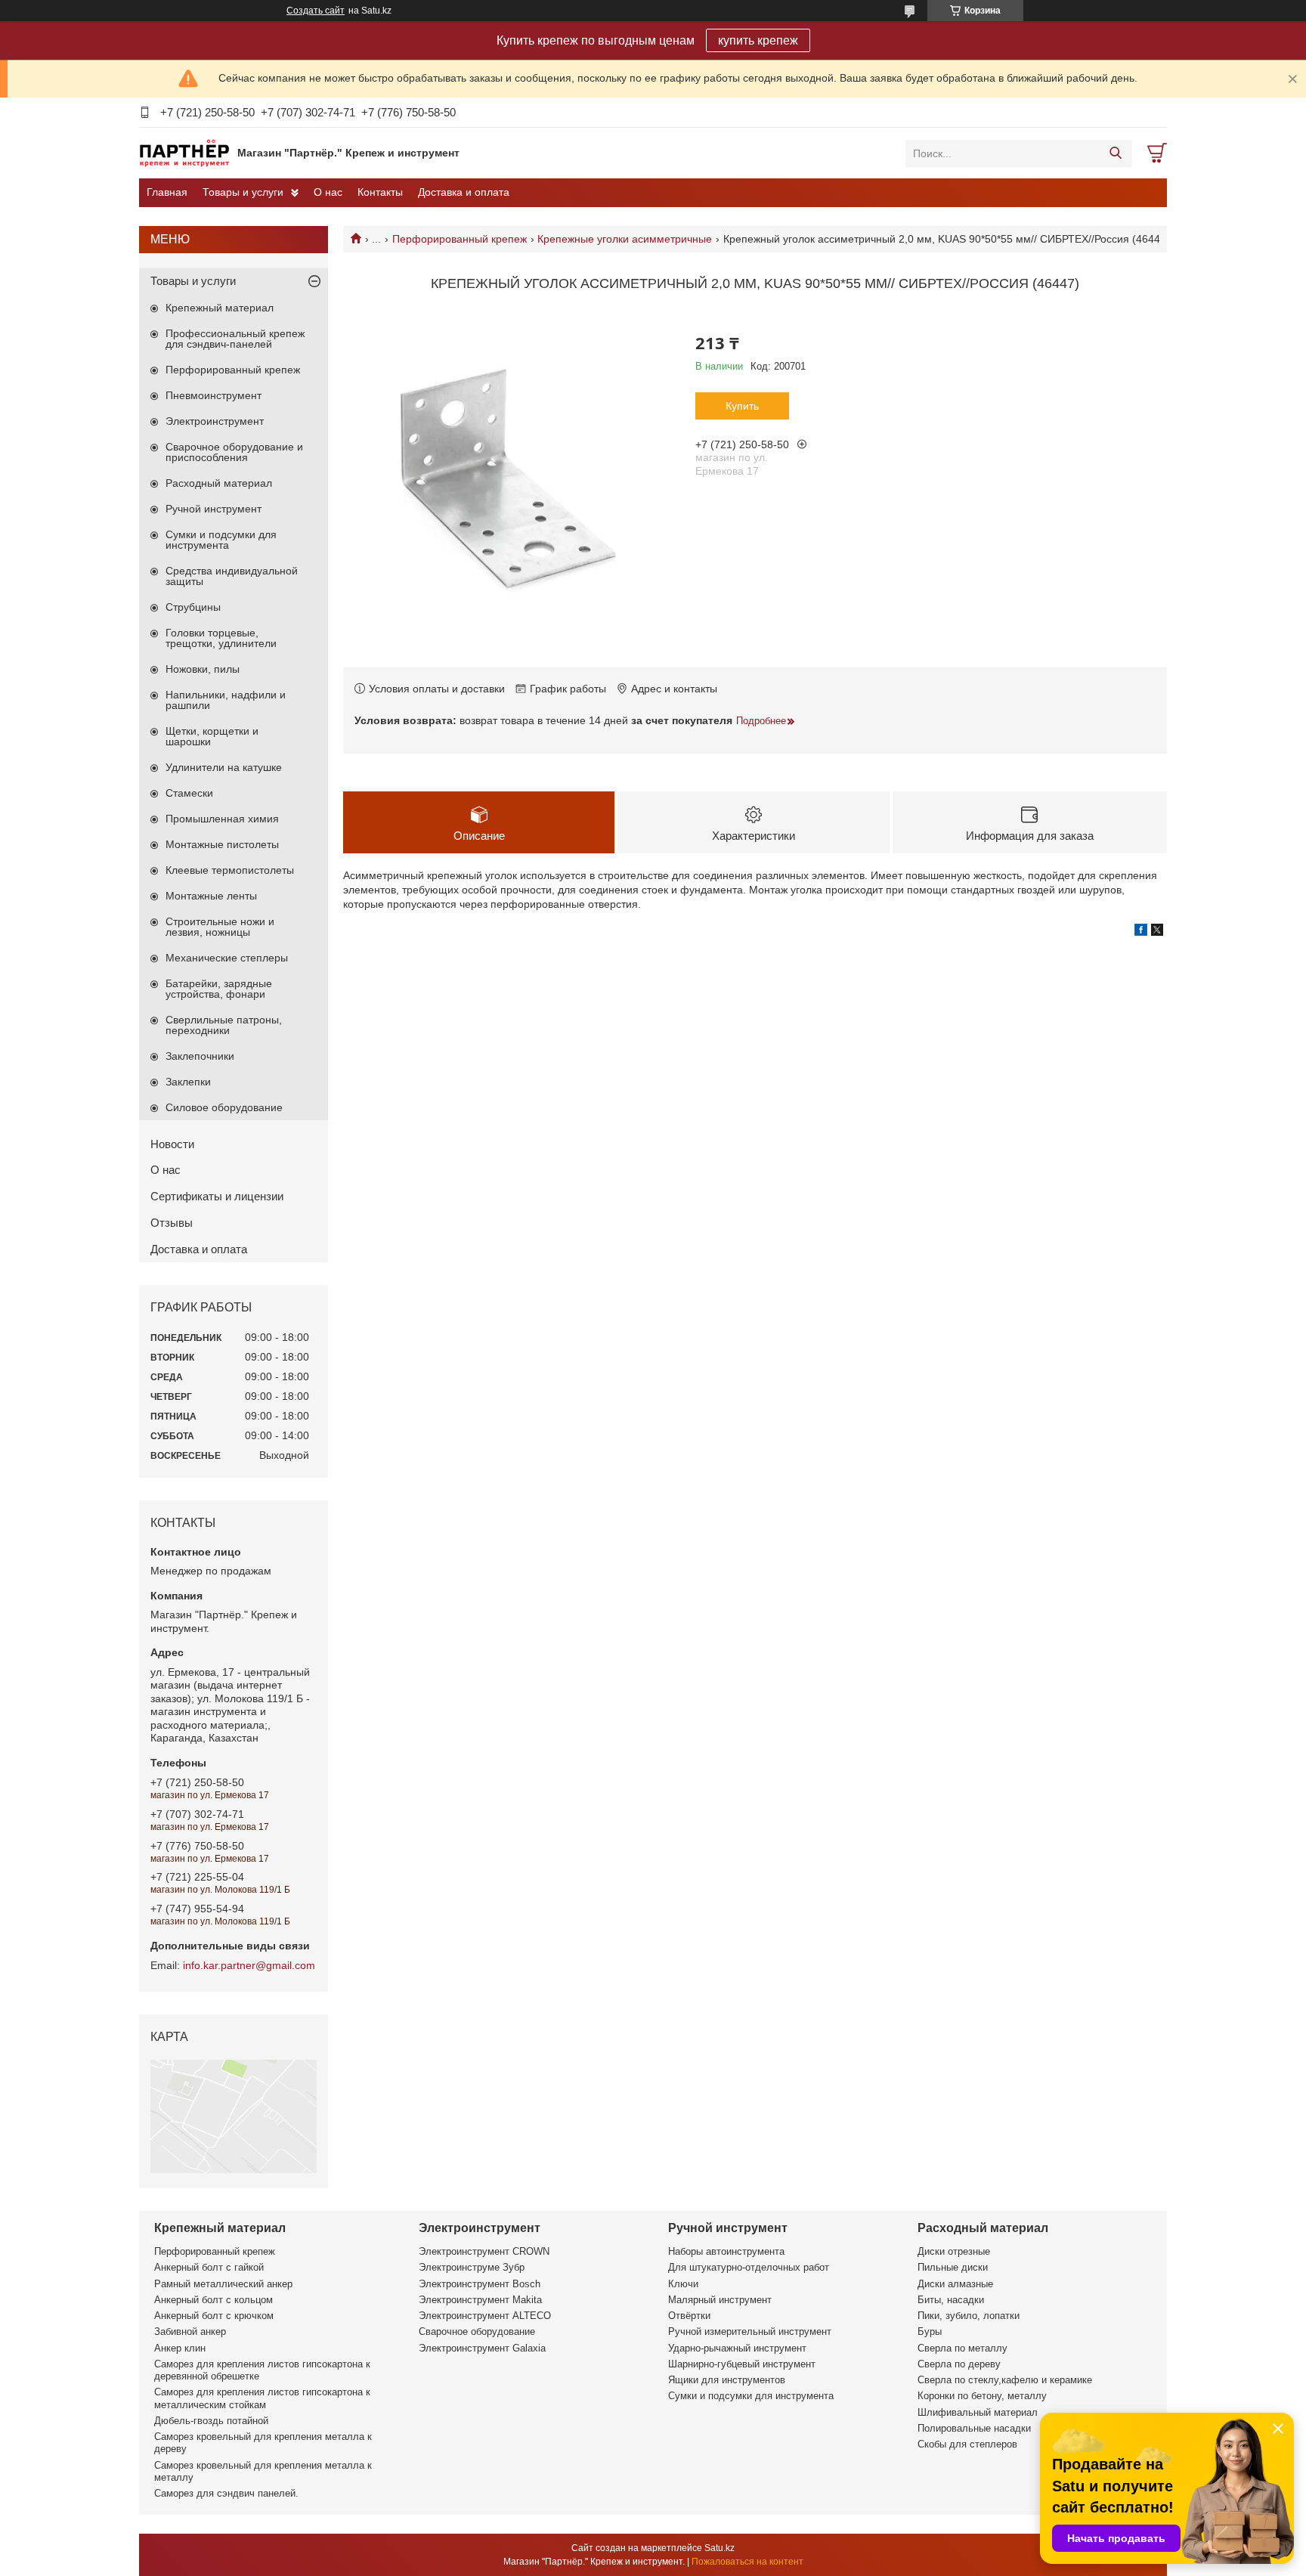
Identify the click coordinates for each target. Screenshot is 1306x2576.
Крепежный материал (220, 308)
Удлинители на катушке (224, 767)
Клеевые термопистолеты (230, 870)
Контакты (380, 192)
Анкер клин (180, 2348)
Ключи (683, 2284)
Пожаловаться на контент (747, 2562)
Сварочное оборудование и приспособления (234, 452)
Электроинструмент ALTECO (485, 2316)
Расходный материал (219, 483)
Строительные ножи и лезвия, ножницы (220, 927)
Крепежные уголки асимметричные (625, 239)
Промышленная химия (222, 819)
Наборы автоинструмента (726, 2251)
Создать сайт (316, 11)
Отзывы (172, 1223)
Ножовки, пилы (203, 669)
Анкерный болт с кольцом (214, 2300)
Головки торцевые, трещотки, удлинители (221, 638)
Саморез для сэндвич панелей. (226, 2493)
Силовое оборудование (224, 1107)
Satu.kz (720, 2548)
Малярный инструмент (720, 2300)
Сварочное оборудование (477, 2331)
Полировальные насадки (974, 2428)
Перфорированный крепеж (460, 239)
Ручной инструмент (214, 509)
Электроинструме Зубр (472, 2267)
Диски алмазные (955, 2284)
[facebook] (1141, 932)
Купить (742, 406)
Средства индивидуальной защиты (232, 576)
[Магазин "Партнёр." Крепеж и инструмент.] (184, 153)
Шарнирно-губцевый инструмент (742, 2364)
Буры (930, 2331)
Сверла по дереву (959, 2364)
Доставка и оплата (464, 192)
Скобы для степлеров (967, 2444)
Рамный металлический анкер (223, 2284)
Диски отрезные (954, 2251)
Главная (167, 192)
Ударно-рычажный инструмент (737, 2348)
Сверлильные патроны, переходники (224, 1025)
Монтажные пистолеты (222, 844)
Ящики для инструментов (727, 2380)
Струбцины (193, 607)
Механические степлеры (227, 958)
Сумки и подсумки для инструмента (221, 540)
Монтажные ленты (211, 896)
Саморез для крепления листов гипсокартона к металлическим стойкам (262, 2398)
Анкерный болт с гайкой (209, 2267)
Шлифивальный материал (978, 2412)
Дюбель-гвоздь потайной (211, 2421)
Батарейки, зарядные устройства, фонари (219, 989)
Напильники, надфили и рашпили (226, 700)
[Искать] (1115, 153)
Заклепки (188, 1082)
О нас (328, 192)
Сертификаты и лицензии (217, 1196)
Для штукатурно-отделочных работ (749, 2267)
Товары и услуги (243, 192)
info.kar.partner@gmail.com (249, 1965)
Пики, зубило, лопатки (969, 2316)
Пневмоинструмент (214, 395)
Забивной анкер (190, 2331)
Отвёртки (689, 2316)
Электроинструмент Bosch (480, 2284)
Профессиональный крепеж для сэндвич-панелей (235, 339)
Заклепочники (200, 1056)
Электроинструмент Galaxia (482, 2348)
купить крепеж (758, 40)
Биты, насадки (951, 2300)
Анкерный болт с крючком (214, 2316)
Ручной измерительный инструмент (750, 2331)
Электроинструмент (215, 421)
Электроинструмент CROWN (484, 2251)
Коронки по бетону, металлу (982, 2396)
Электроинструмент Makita (480, 2300)
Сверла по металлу (962, 2348)
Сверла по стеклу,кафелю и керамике (1005, 2380)
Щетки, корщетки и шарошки (212, 736)
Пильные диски (953, 2267)
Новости (172, 1144)
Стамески (189, 793)
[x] (1157, 932)
